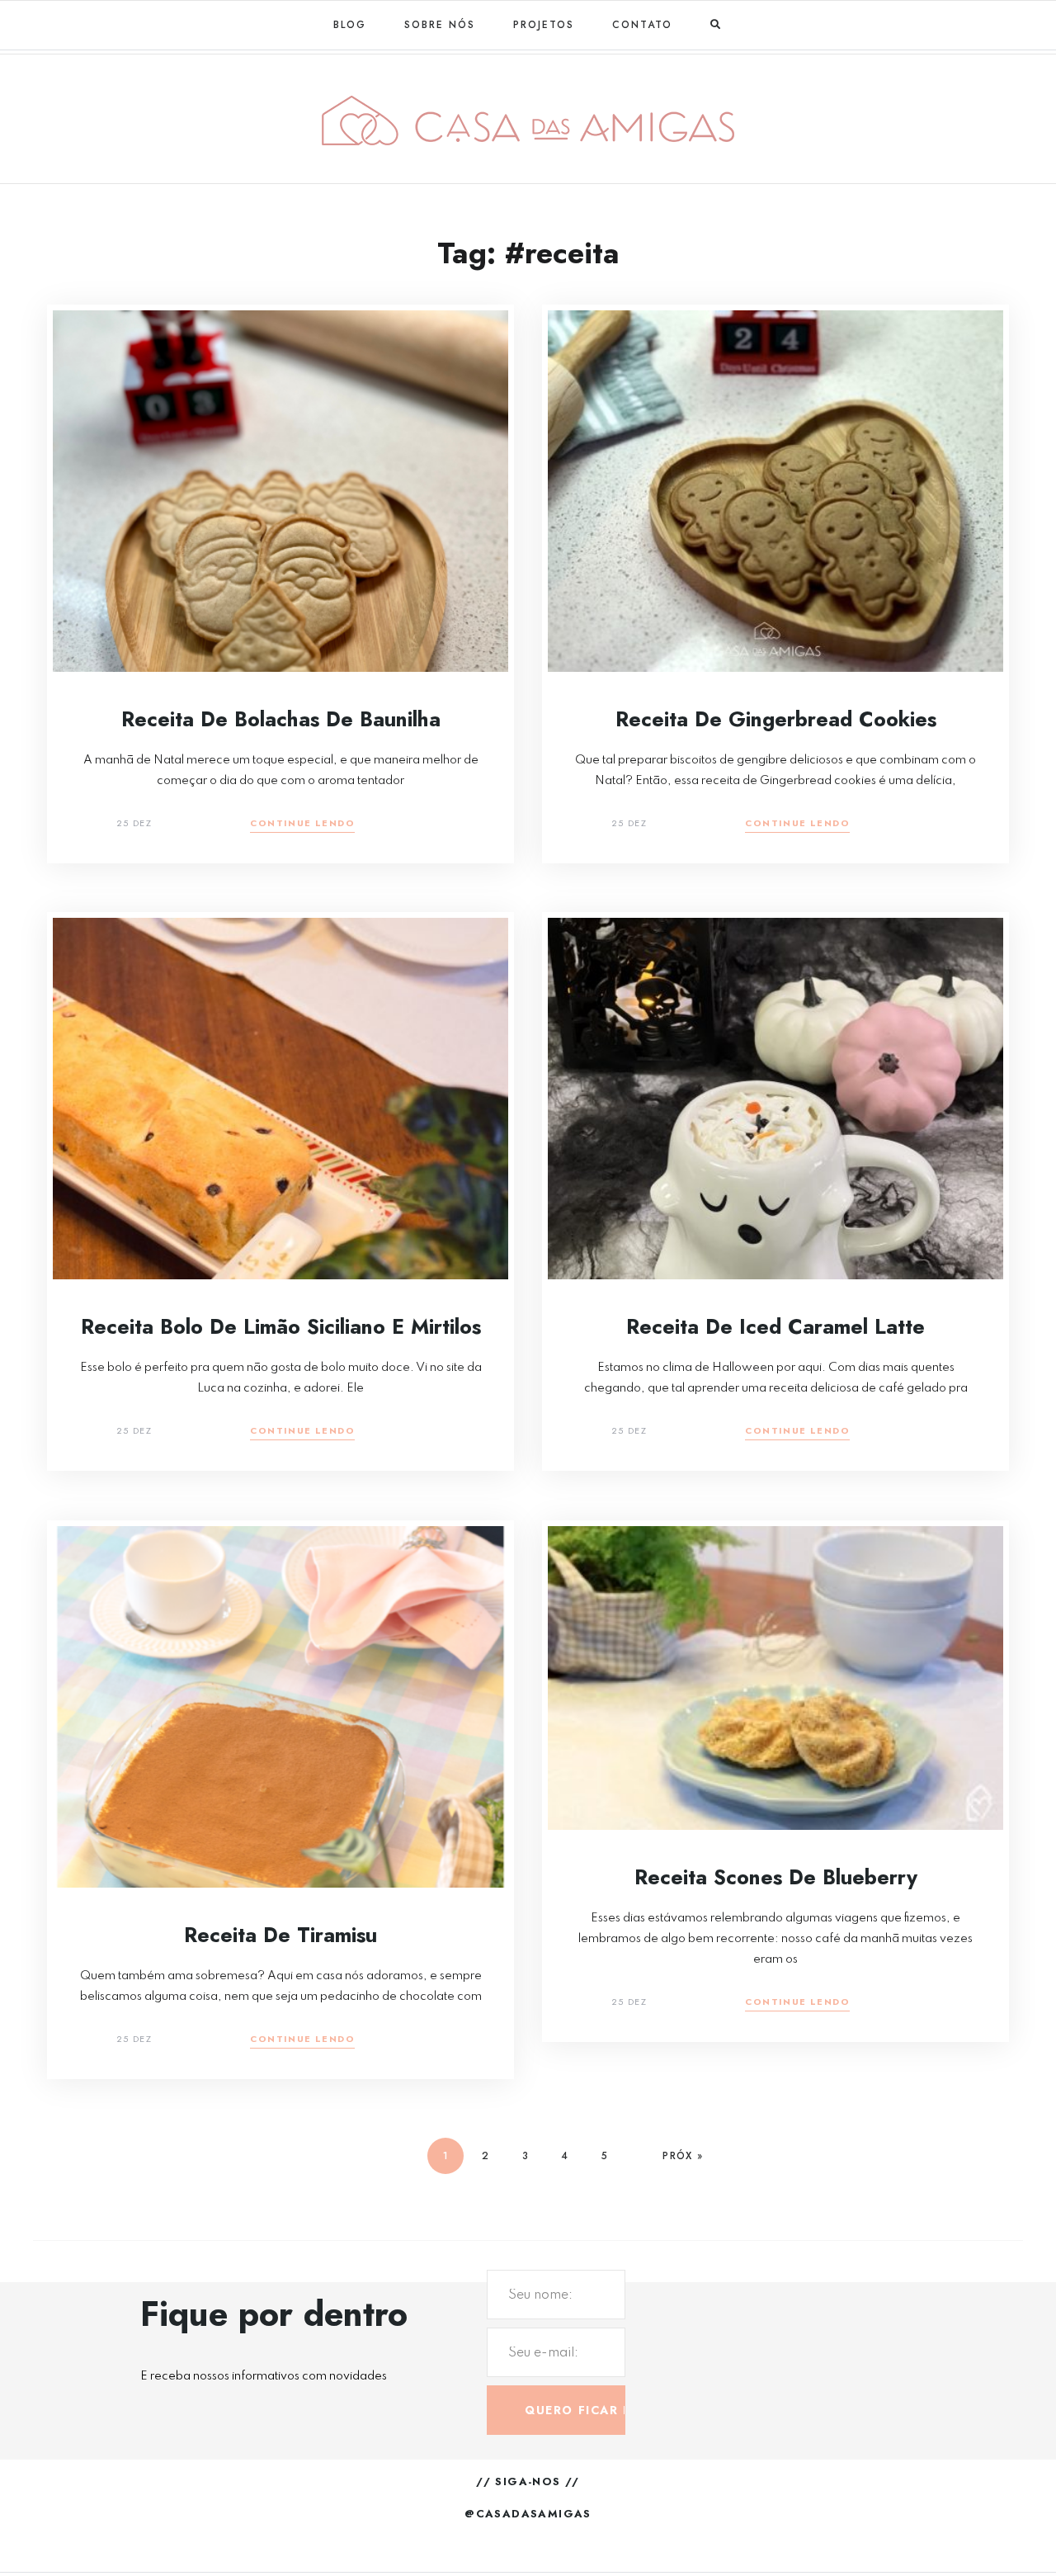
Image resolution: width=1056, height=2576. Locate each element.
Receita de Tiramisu (280, 1935)
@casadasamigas (528, 2514)
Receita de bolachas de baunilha (281, 719)
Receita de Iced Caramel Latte (775, 1326)
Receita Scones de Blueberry (776, 1877)
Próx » (683, 2156)
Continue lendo (302, 824)
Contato (642, 25)
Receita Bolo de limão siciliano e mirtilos (281, 1326)
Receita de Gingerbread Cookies (776, 719)
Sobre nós (440, 25)
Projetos (544, 25)
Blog (350, 25)
